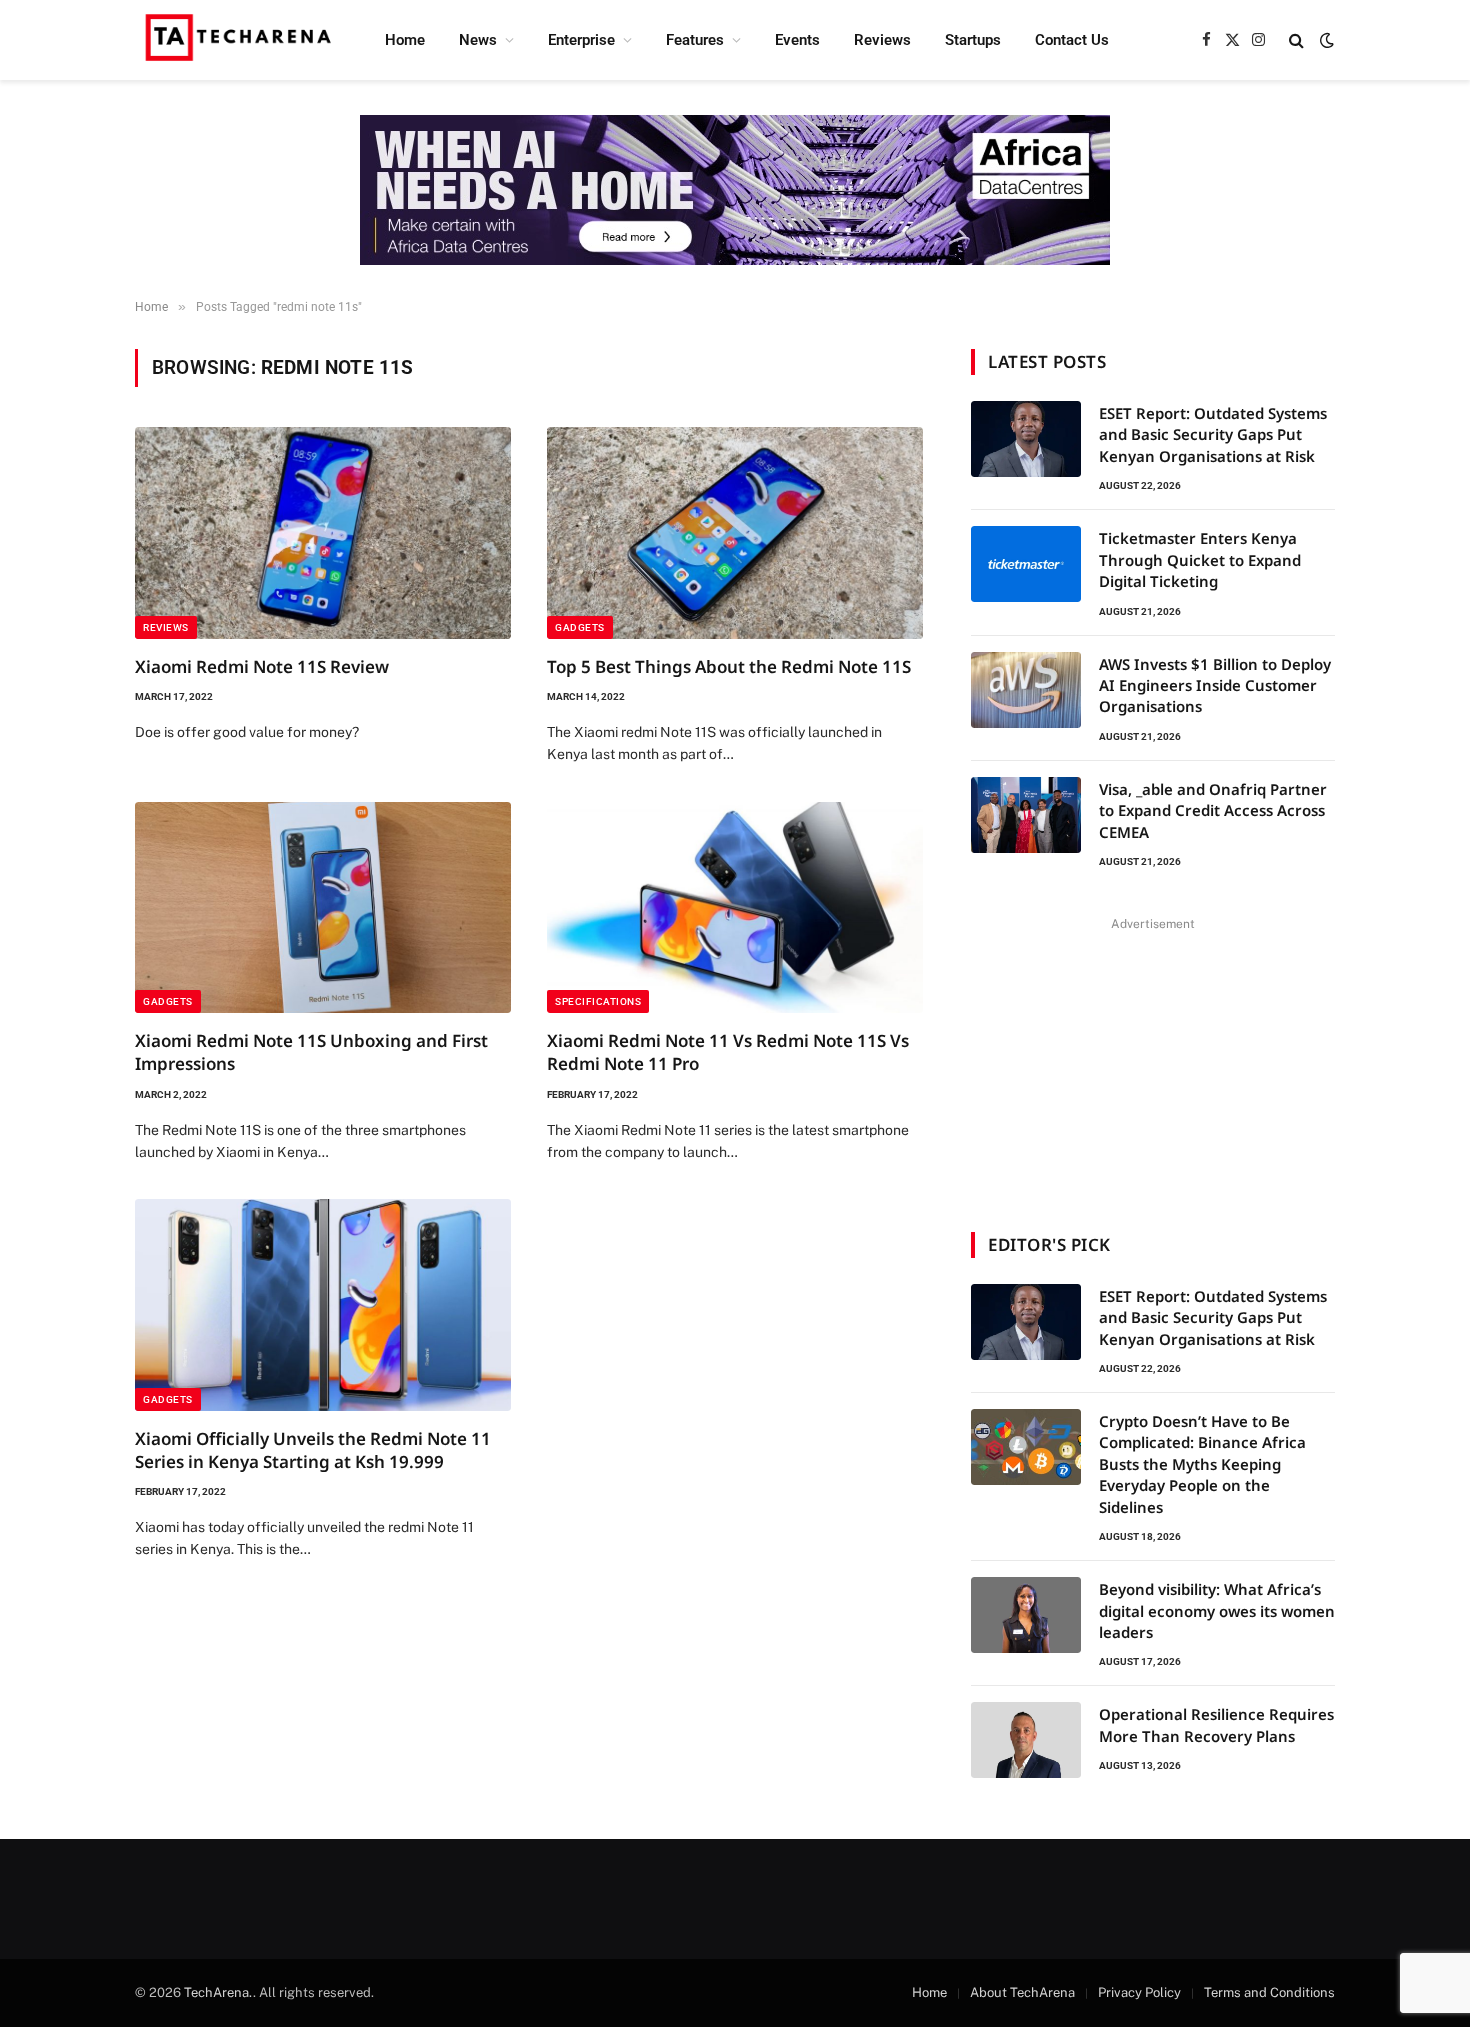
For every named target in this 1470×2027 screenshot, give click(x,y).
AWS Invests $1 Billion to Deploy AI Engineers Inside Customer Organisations (1215, 685)
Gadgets (580, 627)
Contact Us (1072, 40)
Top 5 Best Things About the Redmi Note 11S (729, 666)
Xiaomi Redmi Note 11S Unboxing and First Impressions (311, 1052)
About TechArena (1022, 1992)
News (478, 40)
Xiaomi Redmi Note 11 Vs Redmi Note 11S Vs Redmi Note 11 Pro (728, 1052)
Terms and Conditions (1269, 1992)
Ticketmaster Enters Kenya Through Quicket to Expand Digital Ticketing (1200, 559)
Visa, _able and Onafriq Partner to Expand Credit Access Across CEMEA (1213, 810)
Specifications (598, 1001)
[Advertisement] (1153, 1062)
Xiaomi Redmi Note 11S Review (262, 666)
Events (797, 40)
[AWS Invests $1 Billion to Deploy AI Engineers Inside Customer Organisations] (1026, 690)
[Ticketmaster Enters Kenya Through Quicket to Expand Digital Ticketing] (1026, 564)
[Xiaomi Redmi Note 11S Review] (323, 533)
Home (405, 40)
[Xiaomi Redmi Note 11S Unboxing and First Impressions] (323, 908)
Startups (973, 40)
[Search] (1296, 40)
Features (695, 40)
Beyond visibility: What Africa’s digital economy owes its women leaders (1217, 1610)
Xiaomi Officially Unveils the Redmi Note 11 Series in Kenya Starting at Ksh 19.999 (313, 1450)
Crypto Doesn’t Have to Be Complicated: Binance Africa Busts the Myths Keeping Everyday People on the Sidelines (1202, 1464)
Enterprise (581, 40)
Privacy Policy (1139, 1992)
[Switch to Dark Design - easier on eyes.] (1325, 40)
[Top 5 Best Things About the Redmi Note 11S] (735, 533)
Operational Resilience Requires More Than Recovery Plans (1216, 1724)
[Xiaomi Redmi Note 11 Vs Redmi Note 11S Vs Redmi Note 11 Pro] (735, 908)
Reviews (882, 40)
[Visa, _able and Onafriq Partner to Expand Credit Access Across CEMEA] (1026, 815)
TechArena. (218, 1992)
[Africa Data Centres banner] (735, 190)
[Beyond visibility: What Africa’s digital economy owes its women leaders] (1026, 1615)
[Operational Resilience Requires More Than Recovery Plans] (1026, 1740)
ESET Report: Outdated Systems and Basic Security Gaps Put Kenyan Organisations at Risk (1213, 434)
